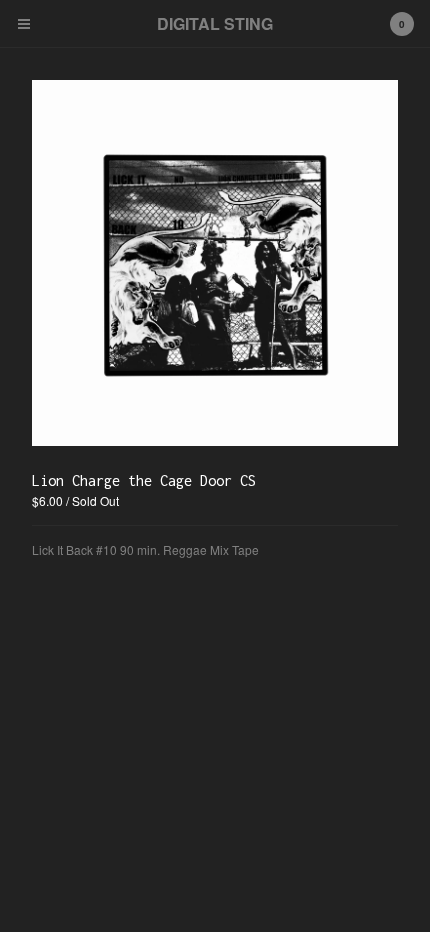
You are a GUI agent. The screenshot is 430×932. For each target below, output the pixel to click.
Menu (24, 24)
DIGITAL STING (215, 23)
